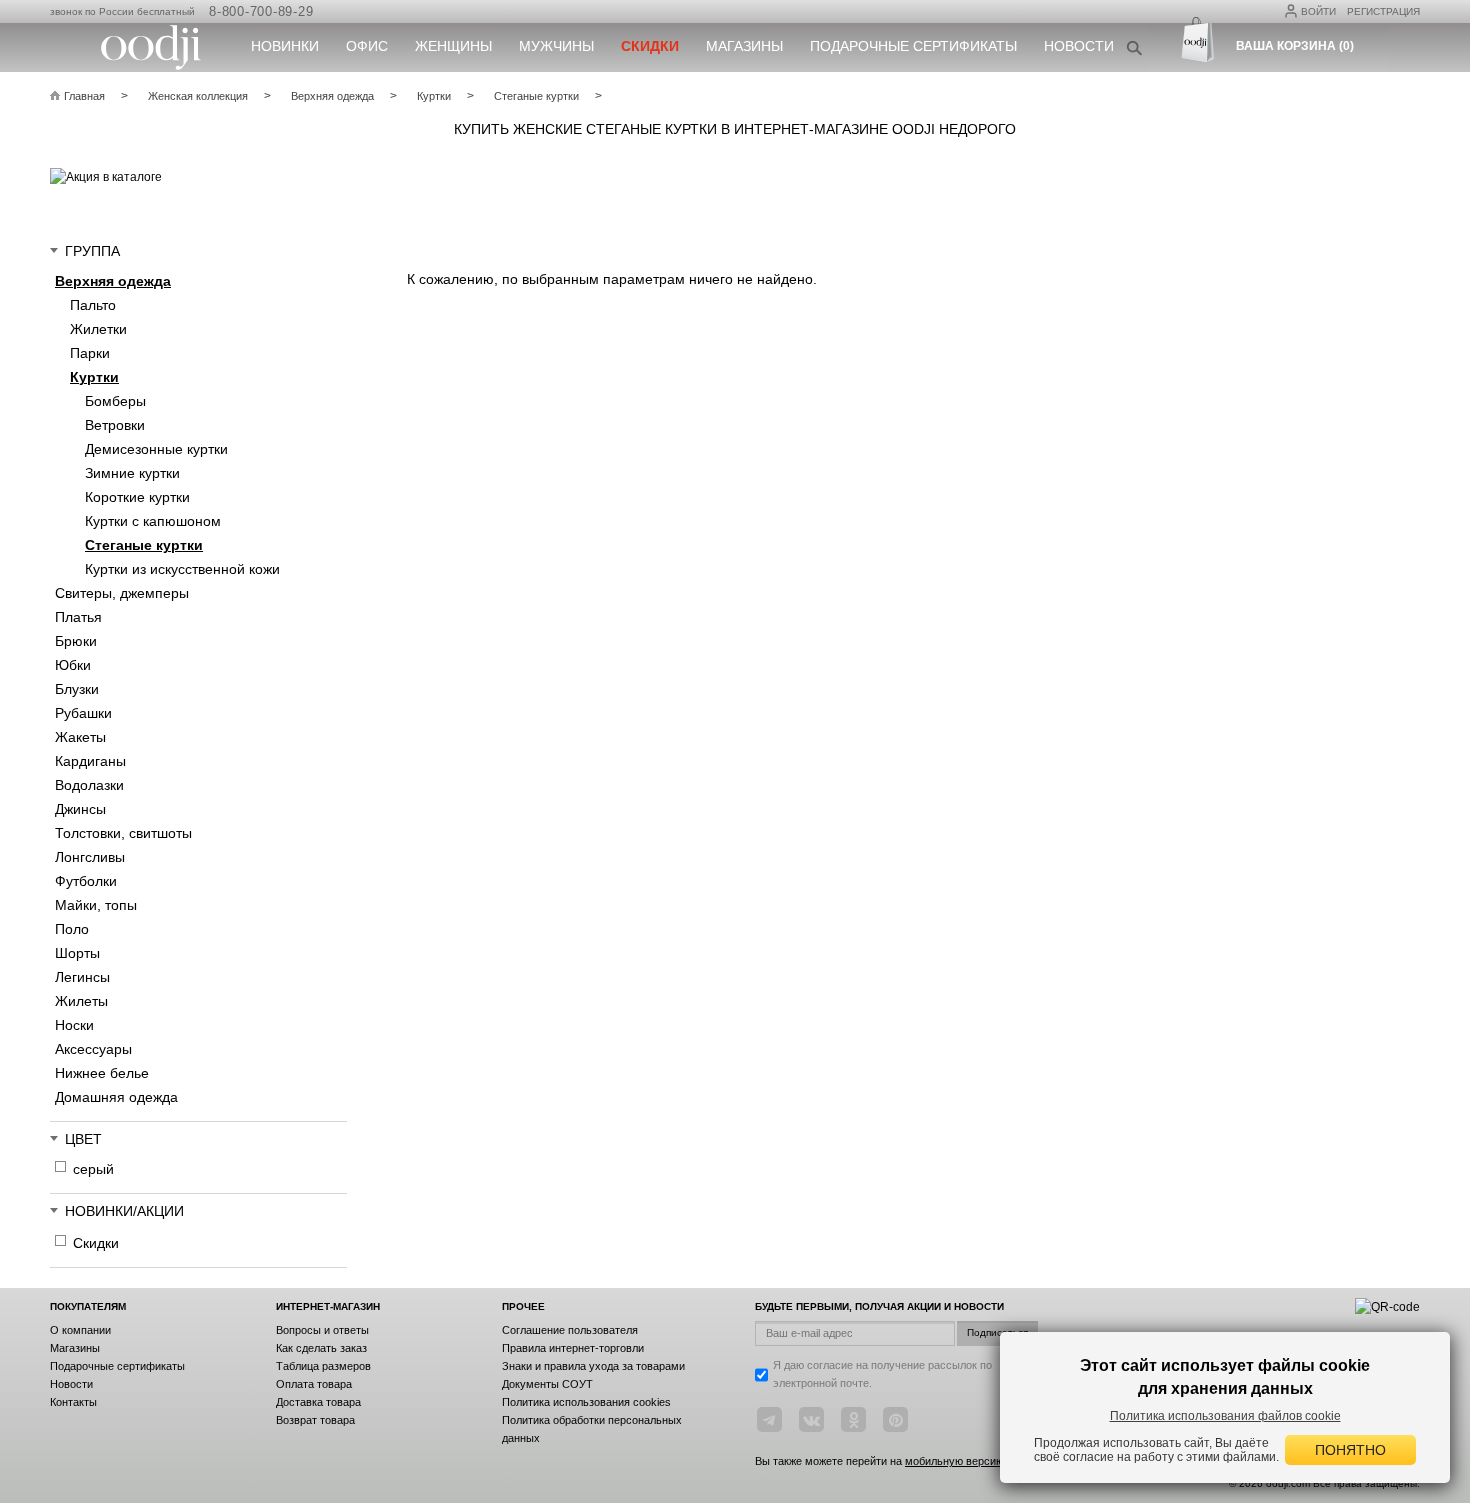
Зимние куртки (132, 473)
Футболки (86, 881)
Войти (1318, 11)
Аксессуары (93, 1049)
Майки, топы (96, 905)
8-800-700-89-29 (261, 11)
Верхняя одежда (113, 281)
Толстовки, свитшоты (123, 833)
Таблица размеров (323, 1366)
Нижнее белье (102, 1073)
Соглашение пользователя (570, 1330)
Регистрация (1383, 11)
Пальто (93, 305)
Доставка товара (318, 1402)
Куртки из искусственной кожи (182, 569)
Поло (72, 929)
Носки (74, 1025)
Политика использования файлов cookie (1225, 1416)
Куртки (94, 377)
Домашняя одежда (116, 1097)
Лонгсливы (90, 857)
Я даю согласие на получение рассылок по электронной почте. (882, 1374)
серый (93, 1169)
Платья (78, 617)
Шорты (77, 953)
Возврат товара (315, 1420)
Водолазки (89, 785)
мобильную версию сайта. (972, 1461)
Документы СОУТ (547, 1384)
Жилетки (98, 329)
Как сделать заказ (321, 1348)
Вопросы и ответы (322, 1330)
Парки (90, 353)
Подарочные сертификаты (913, 46)
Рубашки (83, 713)
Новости (1079, 46)
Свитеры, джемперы (122, 593)
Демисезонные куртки (156, 449)
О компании (80, 1330)
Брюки (76, 641)
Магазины (744, 46)
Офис (367, 46)
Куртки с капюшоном (153, 521)
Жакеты (80, 737)
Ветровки (115, 425)
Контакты (73, 1402)
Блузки (77, 689)
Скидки (96, 1243)
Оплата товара (314, 1384)
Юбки (73, 665)
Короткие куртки (137, 497)
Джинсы (80, 809)
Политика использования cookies (586, 1402)
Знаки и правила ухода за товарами (593, 1366)
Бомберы (115, 401)
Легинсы (82, 977)
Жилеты (81, 1001)
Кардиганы (90, 761)
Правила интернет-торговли (573, 1348)
